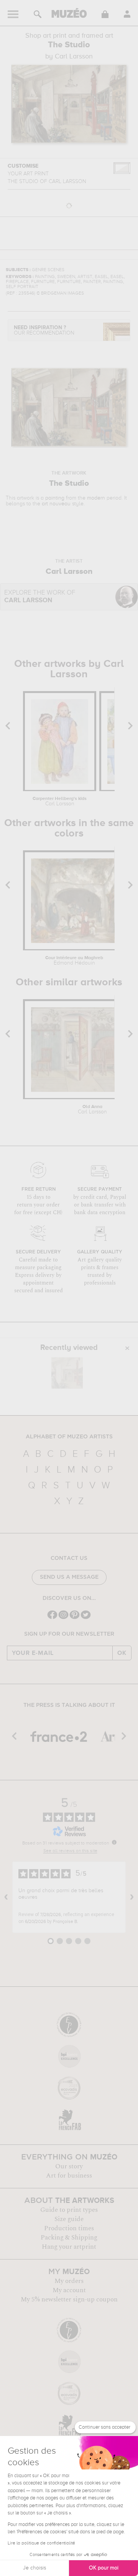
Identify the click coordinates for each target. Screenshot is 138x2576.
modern (96, 498)
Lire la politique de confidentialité (41, 2543)
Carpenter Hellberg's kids (60, 801)
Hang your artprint (69, 2247)
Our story (69, 2166)
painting (55, 498)
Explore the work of (40, 597)
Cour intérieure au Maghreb (74, 961)
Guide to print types (69, 2210)
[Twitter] (86, 1618)
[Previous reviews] (6, 1897)
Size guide (69, 2219)
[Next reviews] (132, 1897)
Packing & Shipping (69, 2238)
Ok (122, 1653)
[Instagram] (63, 1618)
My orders (69, 2281)
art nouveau (56, 504)
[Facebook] (52, 1618)
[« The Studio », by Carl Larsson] (67, 1373)
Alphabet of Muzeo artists (69, 1437)
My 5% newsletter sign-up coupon (69, 2299)
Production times (69, 2228)
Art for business (69, 2176)
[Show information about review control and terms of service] (114, 1842)
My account (69, 2290)
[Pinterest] (75, 1618)
